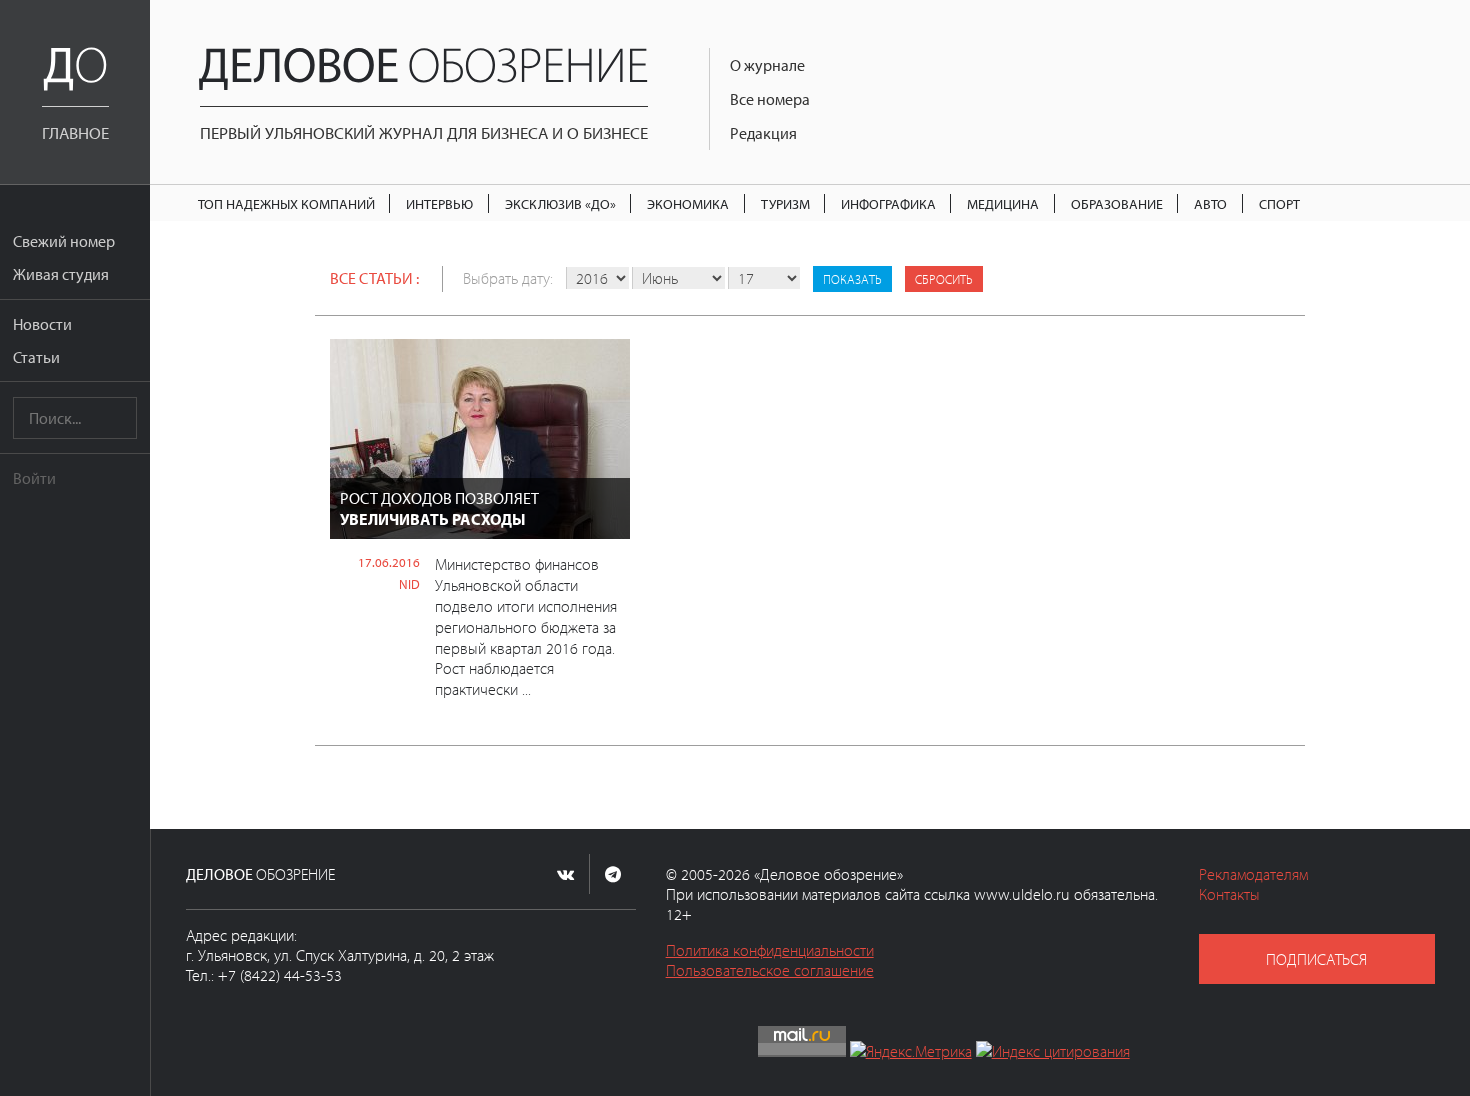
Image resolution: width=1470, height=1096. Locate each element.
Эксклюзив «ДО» (560, 203)
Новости (42, 324)
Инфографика (888, 203)
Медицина (1003, 203)
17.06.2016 (389, 562)
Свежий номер (64, 241)
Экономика (688, 203)
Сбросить (944, 279)
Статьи (36, 357)
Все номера (770, 99)
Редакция (763, 133)
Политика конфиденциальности (770, 950)
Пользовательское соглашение (770, 970)
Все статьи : (374, 278)
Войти (34, 478)
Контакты (1229, 894)
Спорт (1279, 203)
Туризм (785, 203)
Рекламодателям (1253, 874)
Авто (1210, 203)
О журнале (767, 65)
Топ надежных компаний (286, 203)
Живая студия (61, 274)
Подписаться (1316, 959)
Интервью (439, 203)
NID (409, 584)
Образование (1117, 203)
